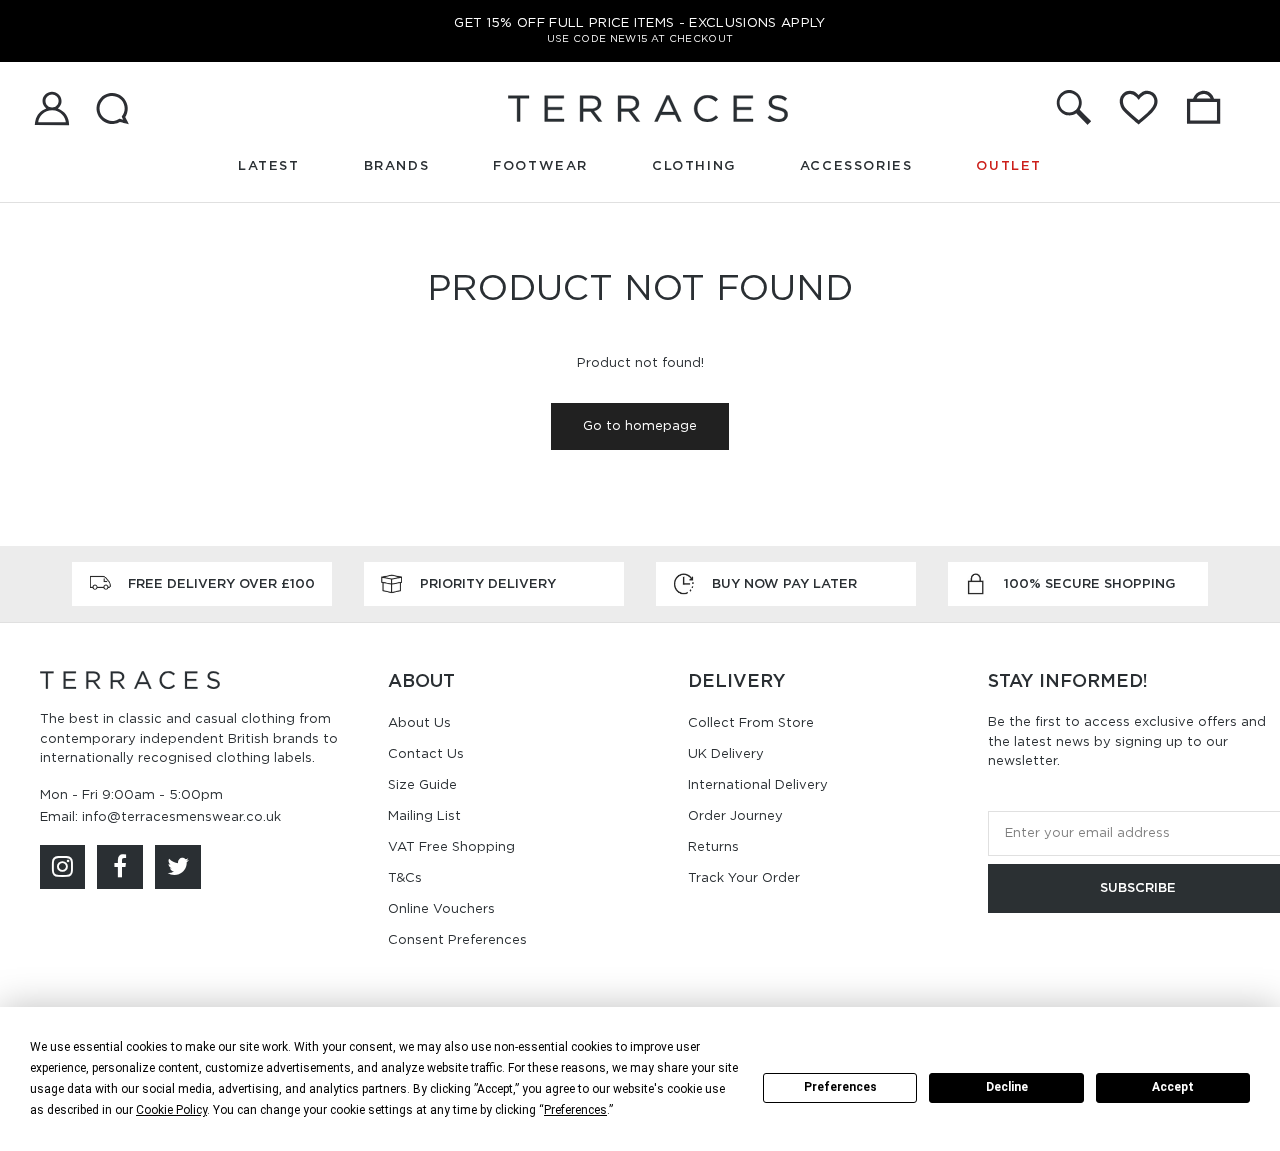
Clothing (694, 165)
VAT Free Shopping (451, 846)
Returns (713, 846)
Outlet (1009, 165)
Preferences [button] (575, 1110)
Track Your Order (744, 877)
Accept (1173, 1087)
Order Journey (735, 815)
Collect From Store (751, 722)
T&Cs (405, 877)
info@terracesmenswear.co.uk (181, 816)
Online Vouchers (441, 908)
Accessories (856, 165)
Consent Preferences (457, 939)
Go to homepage (640, 425)
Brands (397, 165)
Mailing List (424, 815)
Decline (1007, 1087)
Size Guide (422, 784)
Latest (269, 165)
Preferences (840, 1087)
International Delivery (758, 784)
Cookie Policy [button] (171, 1110)
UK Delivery (726, 753)
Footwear (540, 165)
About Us (419, 722)
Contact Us (426, 753)
